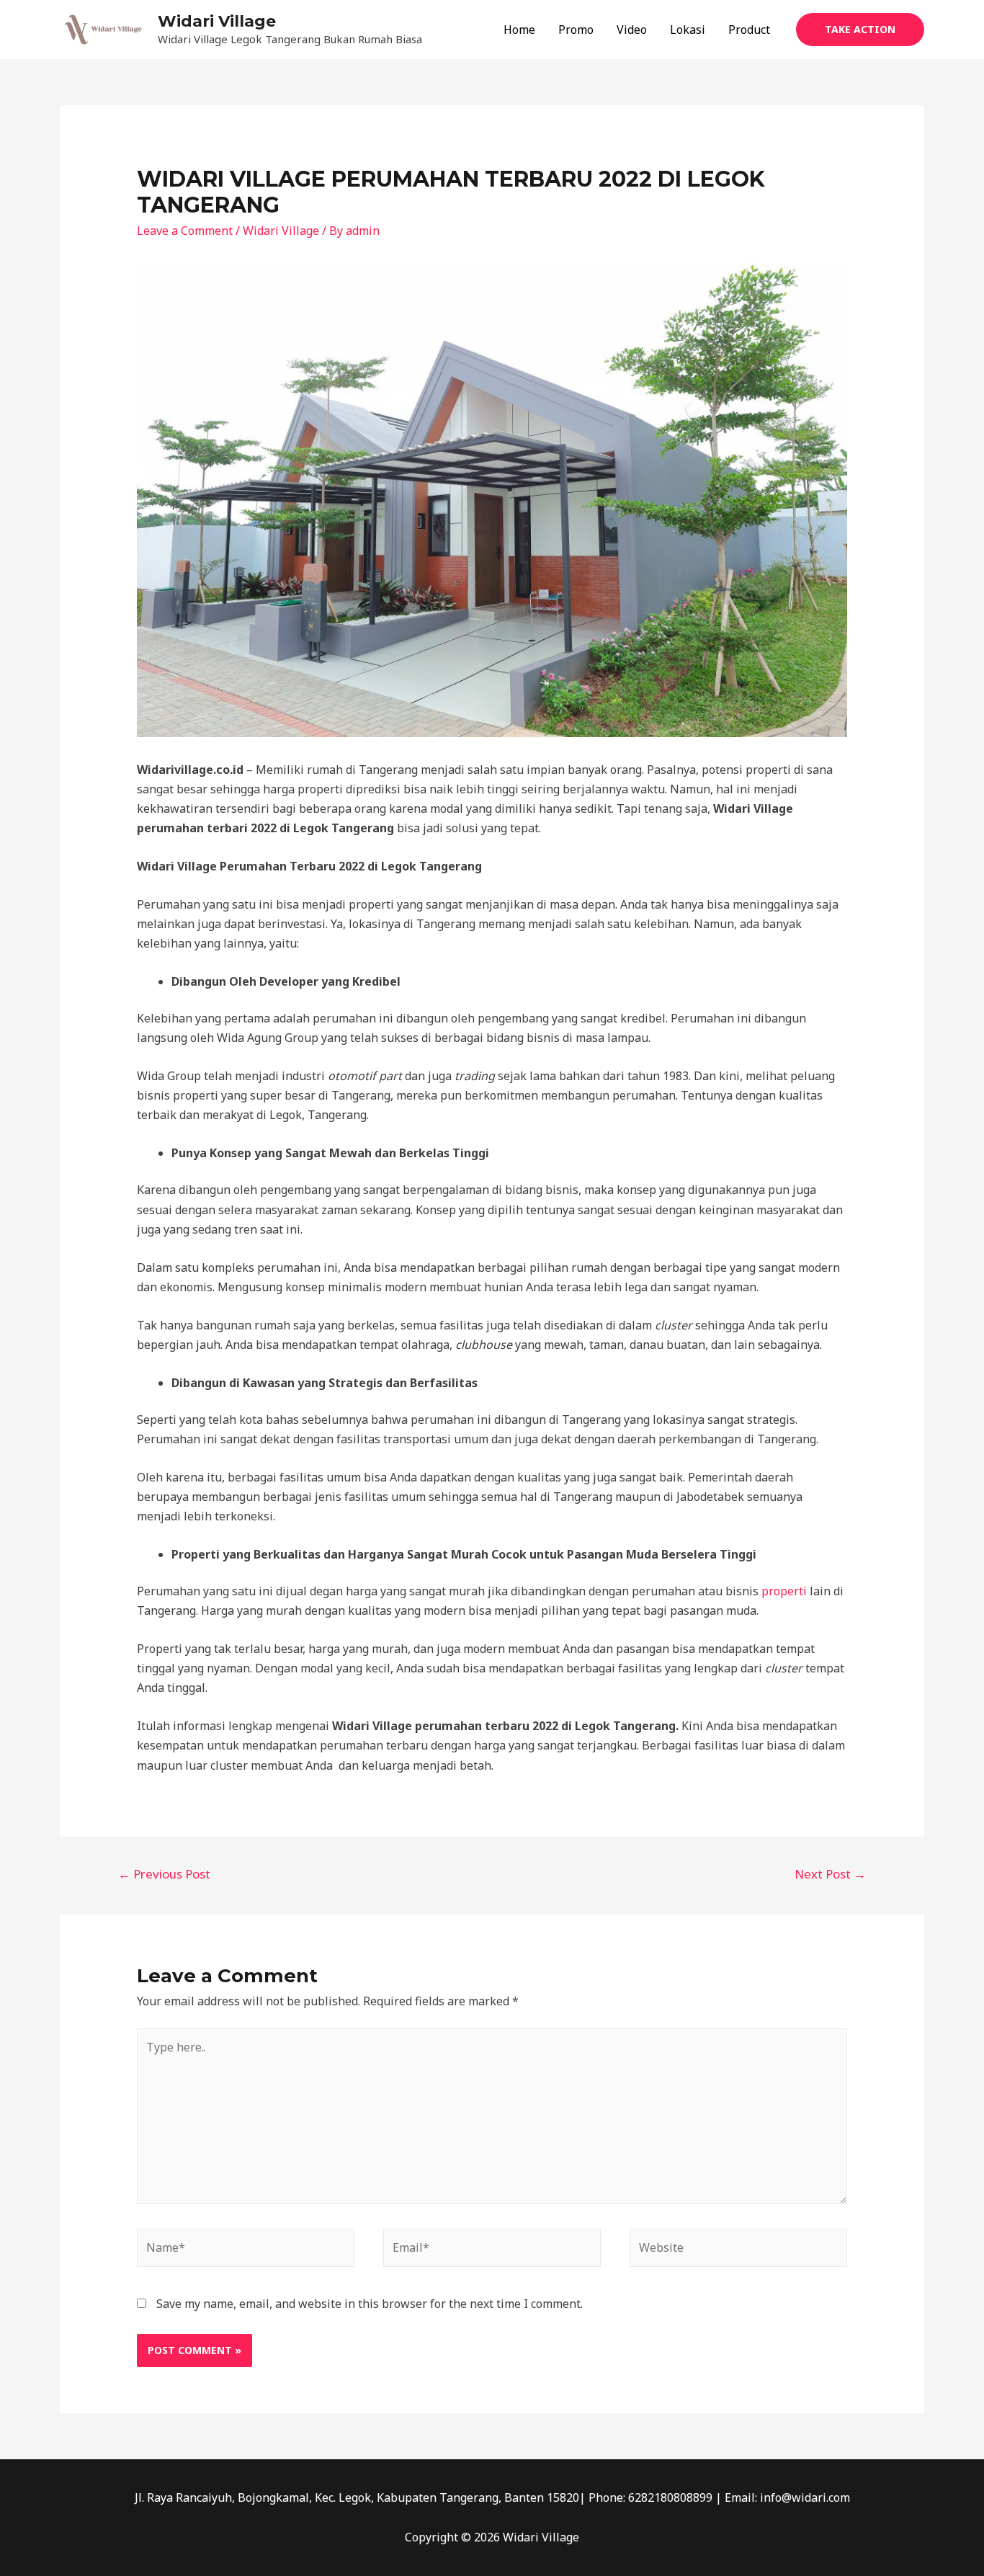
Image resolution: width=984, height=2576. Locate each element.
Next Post (830, 1874)
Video (632, 30)
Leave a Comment (185, 231)
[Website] (738, 2250)
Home (519, 30)
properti (784, 1591)
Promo (576, 30)
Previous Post (164, 1874)
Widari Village (217, 21)
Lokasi (688, 30)
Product (749, 30)
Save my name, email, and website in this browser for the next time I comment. (370, 2304)
